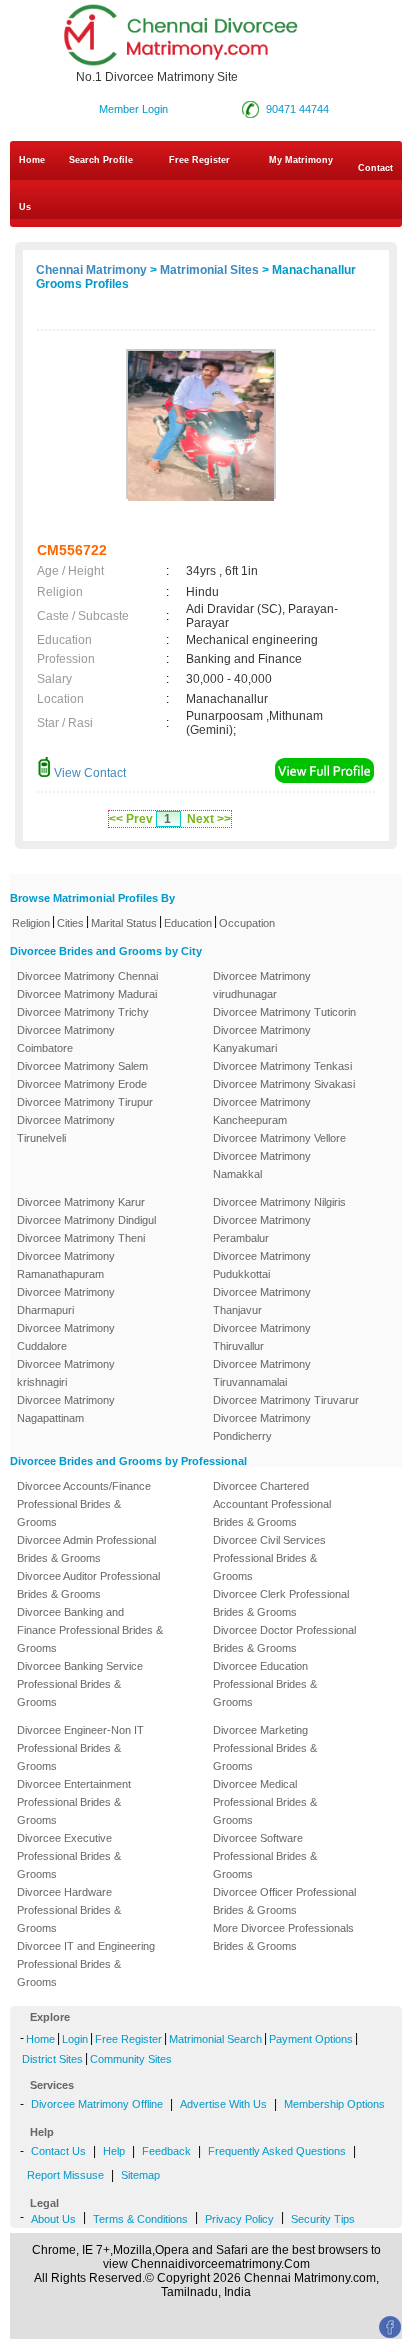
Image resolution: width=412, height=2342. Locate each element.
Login (75, 2039)
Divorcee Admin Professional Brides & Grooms (86, 1549)
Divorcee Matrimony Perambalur (262, 1229)
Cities (70, 923)
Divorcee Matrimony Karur (81, 1202)
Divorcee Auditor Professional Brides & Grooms (88, 1585)
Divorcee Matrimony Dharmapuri (66, 1301)
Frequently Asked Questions (277, 2151)
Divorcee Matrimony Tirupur (85, 1102)
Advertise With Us (223, 2104)
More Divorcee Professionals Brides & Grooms (283, 1937)
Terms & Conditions (140, 2219)
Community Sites (131, 2059)
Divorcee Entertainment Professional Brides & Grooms (74, 1802)
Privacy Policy (239, 2219)
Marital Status (124, 923)
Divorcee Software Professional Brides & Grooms (265, 1856)
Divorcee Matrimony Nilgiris (279, 1202)
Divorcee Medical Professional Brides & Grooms (265, 1802)
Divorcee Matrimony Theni (81, 1238)
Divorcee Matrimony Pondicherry (262, 1427)
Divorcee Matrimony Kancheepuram (262, 1111)
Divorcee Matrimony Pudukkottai (262, 1265)
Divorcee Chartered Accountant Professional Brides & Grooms (272, 1504)
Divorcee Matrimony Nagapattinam (66, 1409)
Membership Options (334, 2104)
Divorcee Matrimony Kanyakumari (262, 1039)
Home (32, 160)
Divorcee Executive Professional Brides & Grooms (69, 1856)
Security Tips (323, 2219)
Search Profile (101, 160)
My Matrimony (301, 160)
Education (188, 923)
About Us (53, 2219)
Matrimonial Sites (209, 270)
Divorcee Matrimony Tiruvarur (286, 1400)
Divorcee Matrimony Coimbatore (66, 1039)
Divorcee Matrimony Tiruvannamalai (262, 1373)
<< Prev (131, 819)
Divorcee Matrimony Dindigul (86, 1220)
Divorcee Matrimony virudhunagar (262, 985)
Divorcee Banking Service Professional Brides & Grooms (80, 1684)
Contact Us (206, 187)
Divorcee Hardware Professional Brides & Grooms (69, 1910)
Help (114, 2151)
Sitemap (140, 2175)
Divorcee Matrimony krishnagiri (66, 1373)
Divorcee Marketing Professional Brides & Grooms (265, 1748)
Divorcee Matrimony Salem (82, 1066)
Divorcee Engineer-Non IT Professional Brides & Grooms (80, 1748)
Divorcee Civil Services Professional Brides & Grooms (269, 1558)
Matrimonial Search (215, 2039)
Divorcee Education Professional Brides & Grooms (265, 1684)
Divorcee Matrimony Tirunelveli (66, 1129)
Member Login (133, 109)
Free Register (199, 160)
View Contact (88, 773)
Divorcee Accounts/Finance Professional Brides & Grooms (84, 1504)
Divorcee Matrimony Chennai (87, 976)
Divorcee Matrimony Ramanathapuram (66, 1265)
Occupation (247, 923)
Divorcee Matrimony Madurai (87, 994)
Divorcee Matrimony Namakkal (262, 1165)
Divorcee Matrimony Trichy (83, 1012)
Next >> (209, 819)
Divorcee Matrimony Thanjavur (262, 1301)
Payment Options (311, 2039)
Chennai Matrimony (91, 270)
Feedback (166, 2151)
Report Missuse (65, 2175)
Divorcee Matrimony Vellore (279, 1138)
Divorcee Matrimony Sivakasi (284, 1084)
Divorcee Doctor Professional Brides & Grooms (284, 1639)
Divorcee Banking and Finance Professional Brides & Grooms (90, 1630)
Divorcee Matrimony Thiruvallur (262, 1337)
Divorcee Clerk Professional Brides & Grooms (281, 1603)
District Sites (52, 2059)
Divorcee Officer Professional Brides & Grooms (284, 1901)
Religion (31, 923)
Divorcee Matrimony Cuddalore (66, 1337)
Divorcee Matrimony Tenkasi (282, 1066)
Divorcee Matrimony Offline (97, 2104)
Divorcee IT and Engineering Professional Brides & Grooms (86, 1964)
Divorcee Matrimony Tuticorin (284, 1012)
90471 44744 (297, 109)
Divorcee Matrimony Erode (82, 1084)
